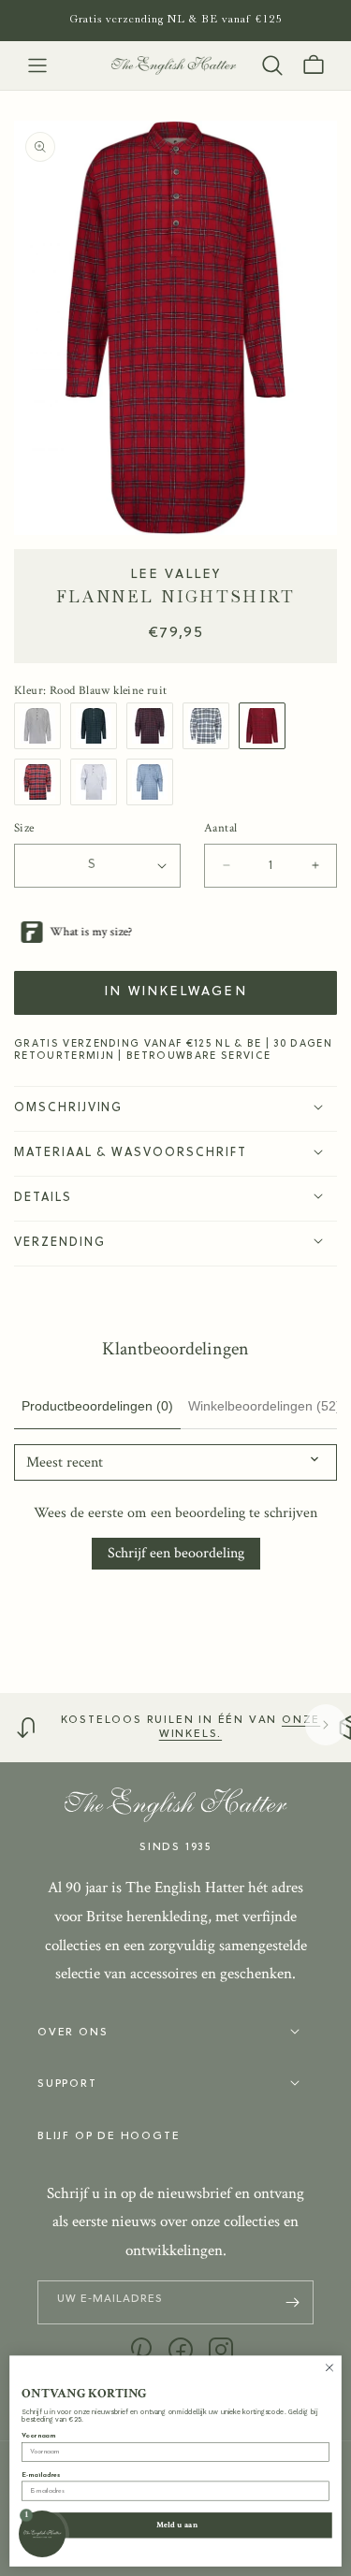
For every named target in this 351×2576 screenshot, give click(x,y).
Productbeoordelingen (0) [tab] (97, 1406)
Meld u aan (177, 2525)
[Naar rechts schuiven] (326, 1725)
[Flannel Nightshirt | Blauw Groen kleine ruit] (98, 726)
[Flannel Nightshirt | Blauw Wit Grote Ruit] (211, 726)
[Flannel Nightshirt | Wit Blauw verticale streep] (42, 726)
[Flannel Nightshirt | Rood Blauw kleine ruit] (267, 726)
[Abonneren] (292, 2302)
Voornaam (38, 2436)
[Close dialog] (329, 2367)
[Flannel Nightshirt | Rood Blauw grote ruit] (42, 782)
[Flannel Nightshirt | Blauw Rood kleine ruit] (154, 726)
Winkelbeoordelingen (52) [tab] (264, 1406)
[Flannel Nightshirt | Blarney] (98, 782)
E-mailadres (41, 2475)
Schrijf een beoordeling (176, 1553)
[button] (37, 65)
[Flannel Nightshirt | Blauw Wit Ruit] (154, 782)
